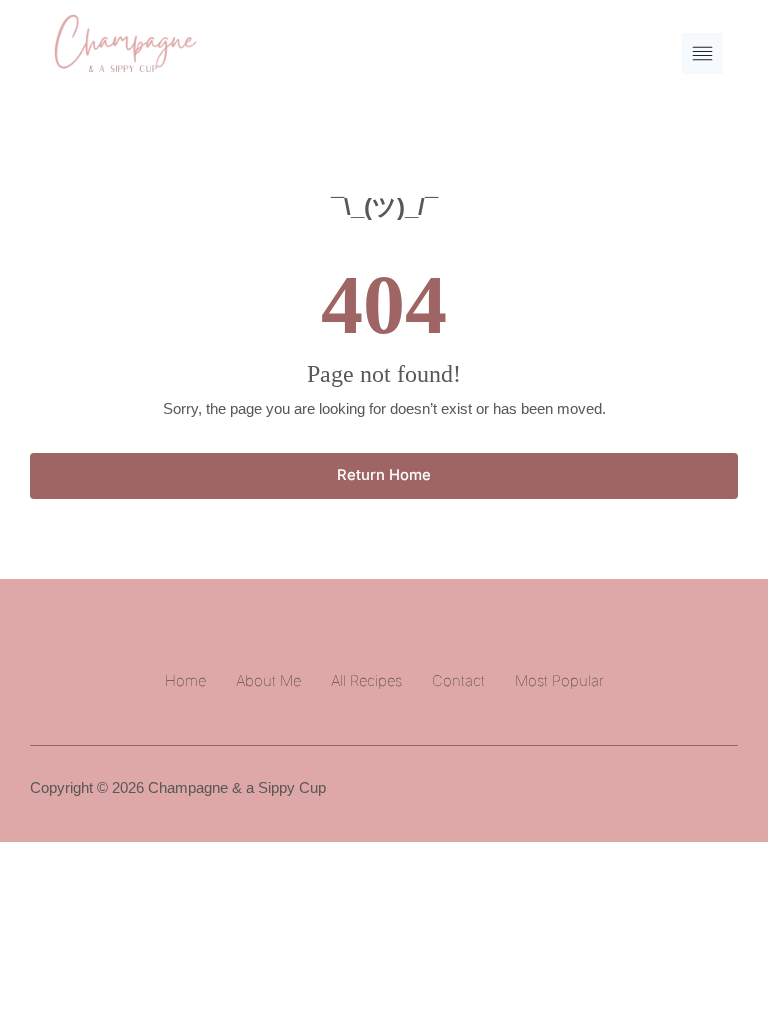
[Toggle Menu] (702, 53)
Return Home (384, 475)
